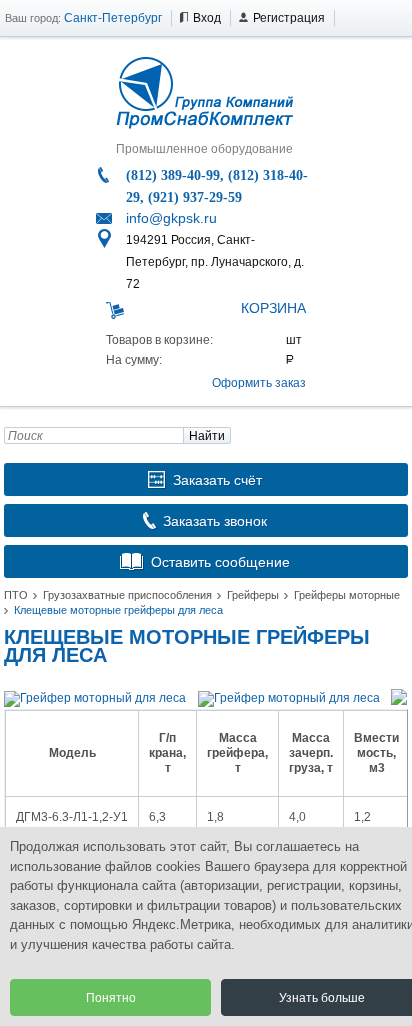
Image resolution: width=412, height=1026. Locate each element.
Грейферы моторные (347, 595)
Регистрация (289, 18)
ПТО (16, 595)
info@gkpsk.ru (171, 218)
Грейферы (253, 595)
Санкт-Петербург (113, 18)
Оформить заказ (259, 383)
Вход (207, 18)
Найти (207, 436)
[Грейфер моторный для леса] (95, 698)
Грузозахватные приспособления (127, 595)
